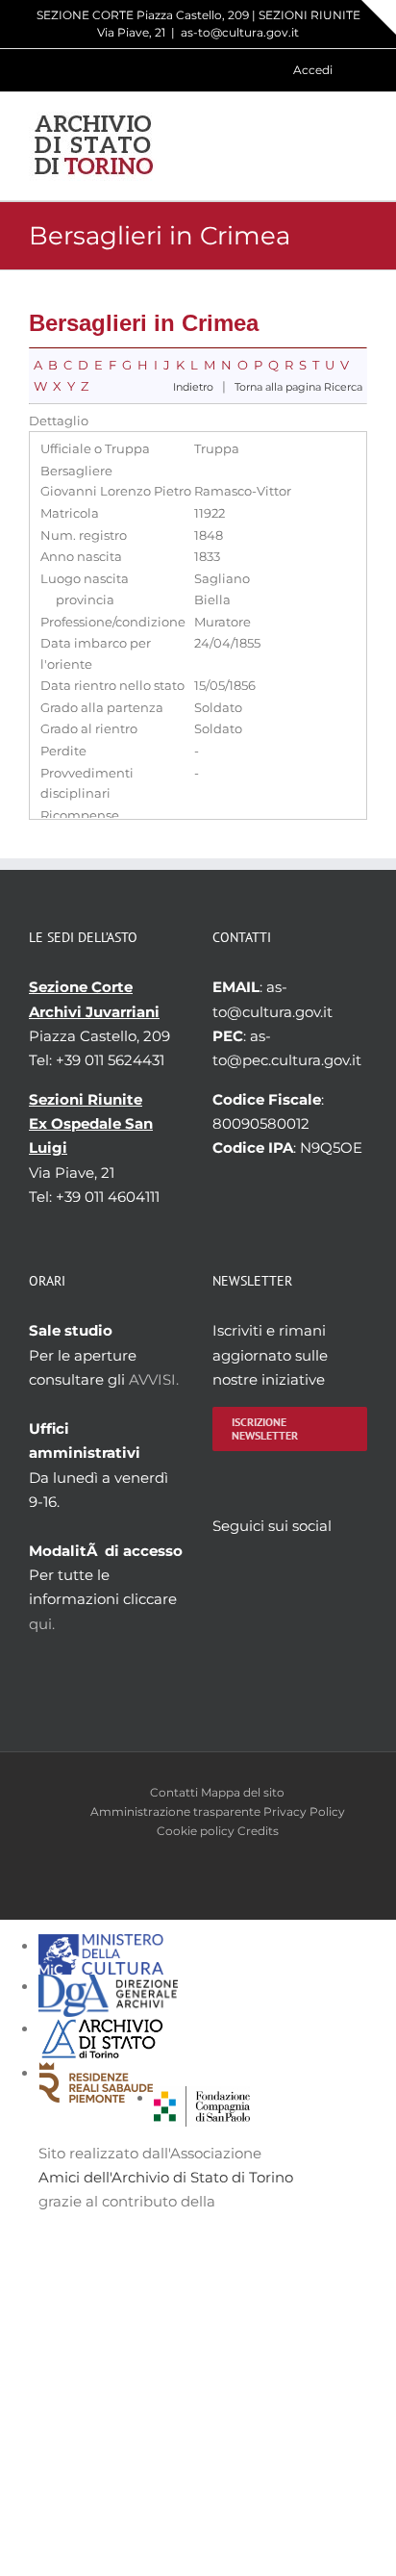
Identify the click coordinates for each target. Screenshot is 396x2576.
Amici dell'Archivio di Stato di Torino (166, 2177)
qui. (42, 1624)
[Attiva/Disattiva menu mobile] (359, 146)
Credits (258, 1831)
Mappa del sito (243, 1792)
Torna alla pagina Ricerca (298, 387)
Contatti (174, 1792)
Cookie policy (196, 1831)
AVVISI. (154, 1379)
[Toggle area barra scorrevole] (379, 17)
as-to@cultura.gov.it (240, 32)
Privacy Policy (304, 1811)
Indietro (193, 387)
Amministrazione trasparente (175, 1811)
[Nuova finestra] (202, 2098)
